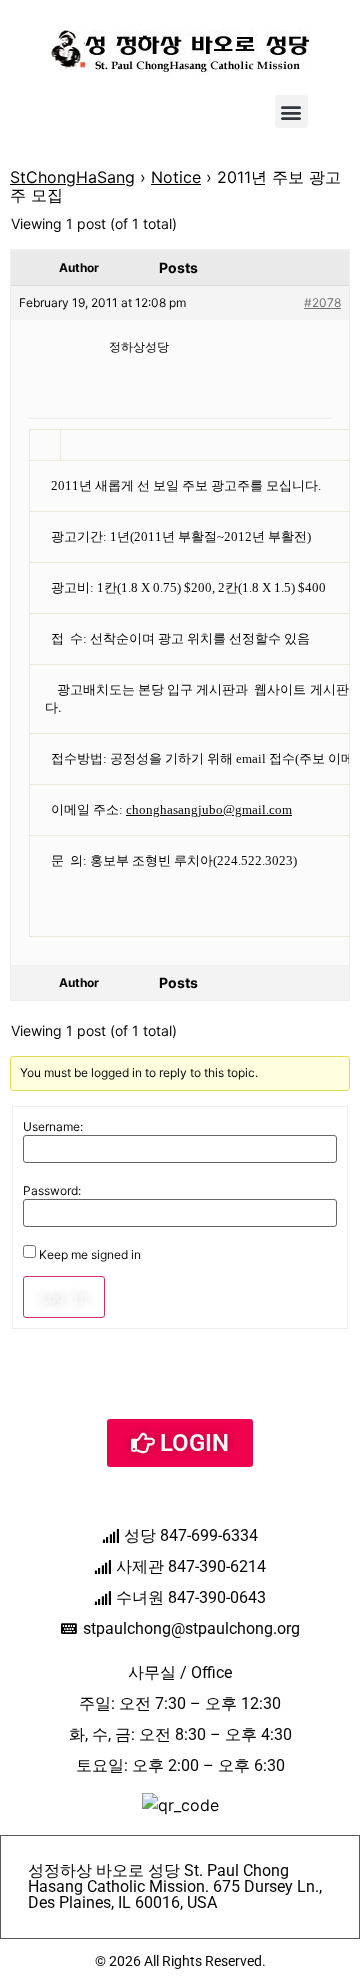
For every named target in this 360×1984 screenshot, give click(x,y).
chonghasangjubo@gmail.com (209, 810)
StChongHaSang (72, 177)
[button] (291, 111)
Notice (176, 177)
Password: (52, 1191)
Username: (53, 1127)
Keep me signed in (90, 1255)
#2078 (322, 302)
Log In (64, 1297)
